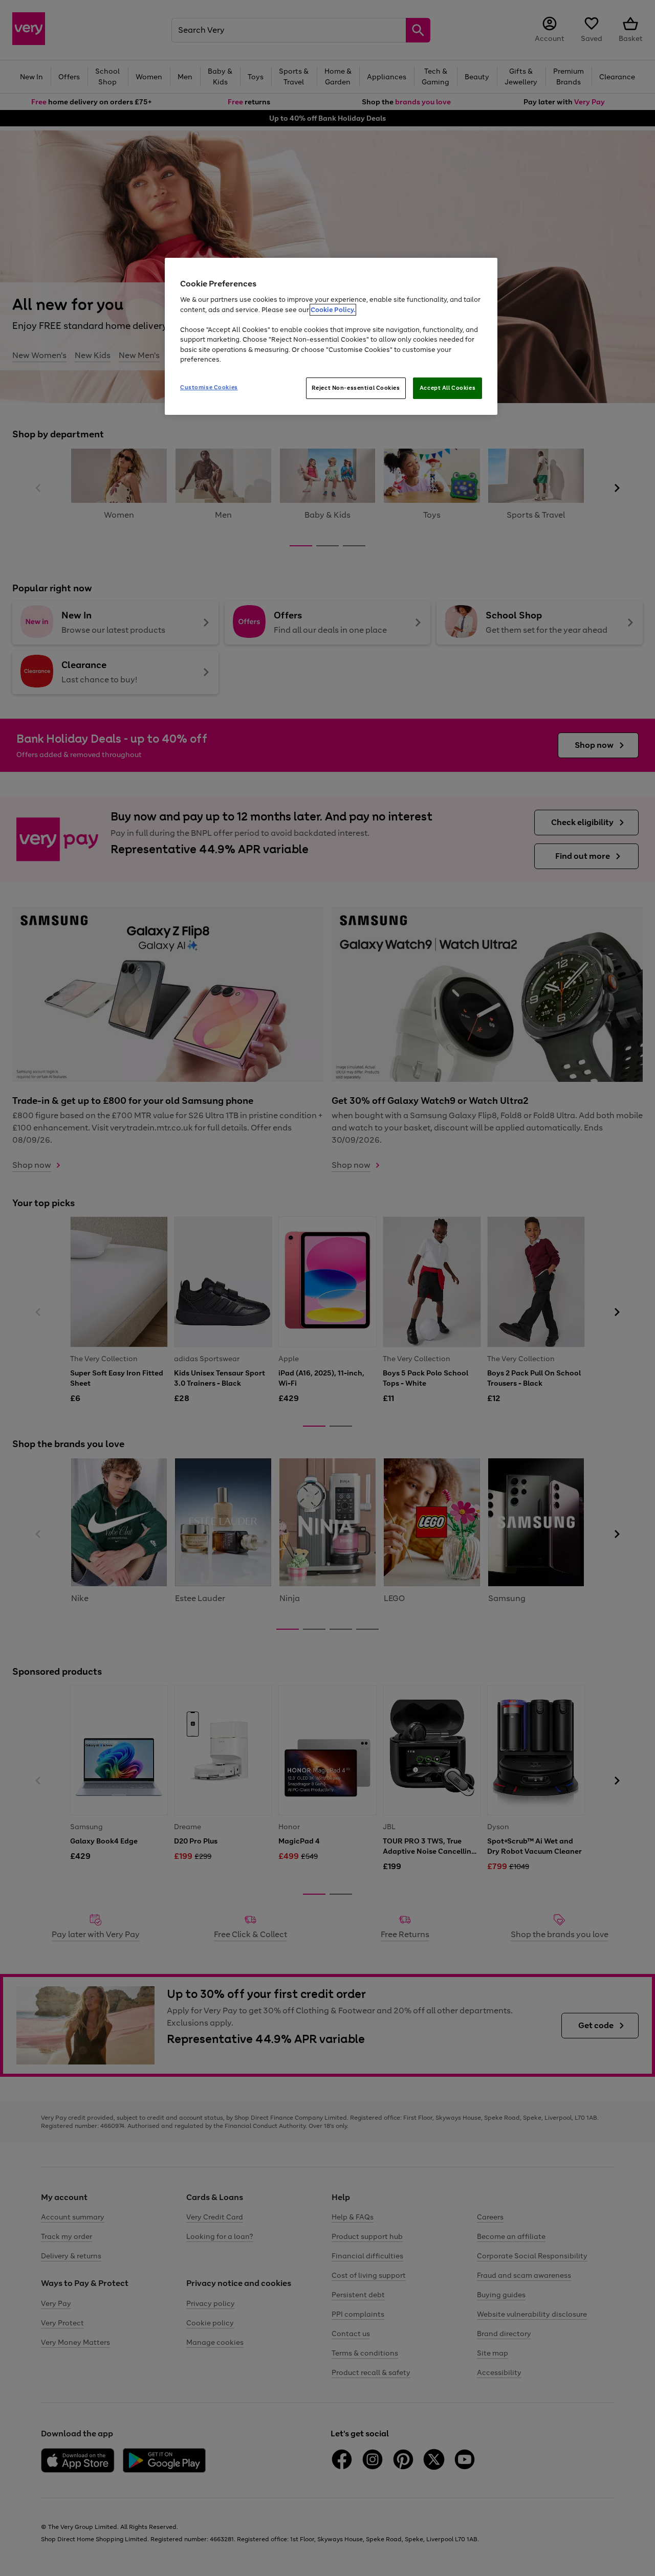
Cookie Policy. (333, 310)
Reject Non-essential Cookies (356, 388)
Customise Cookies (209, 387)
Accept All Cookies (447, 388)
